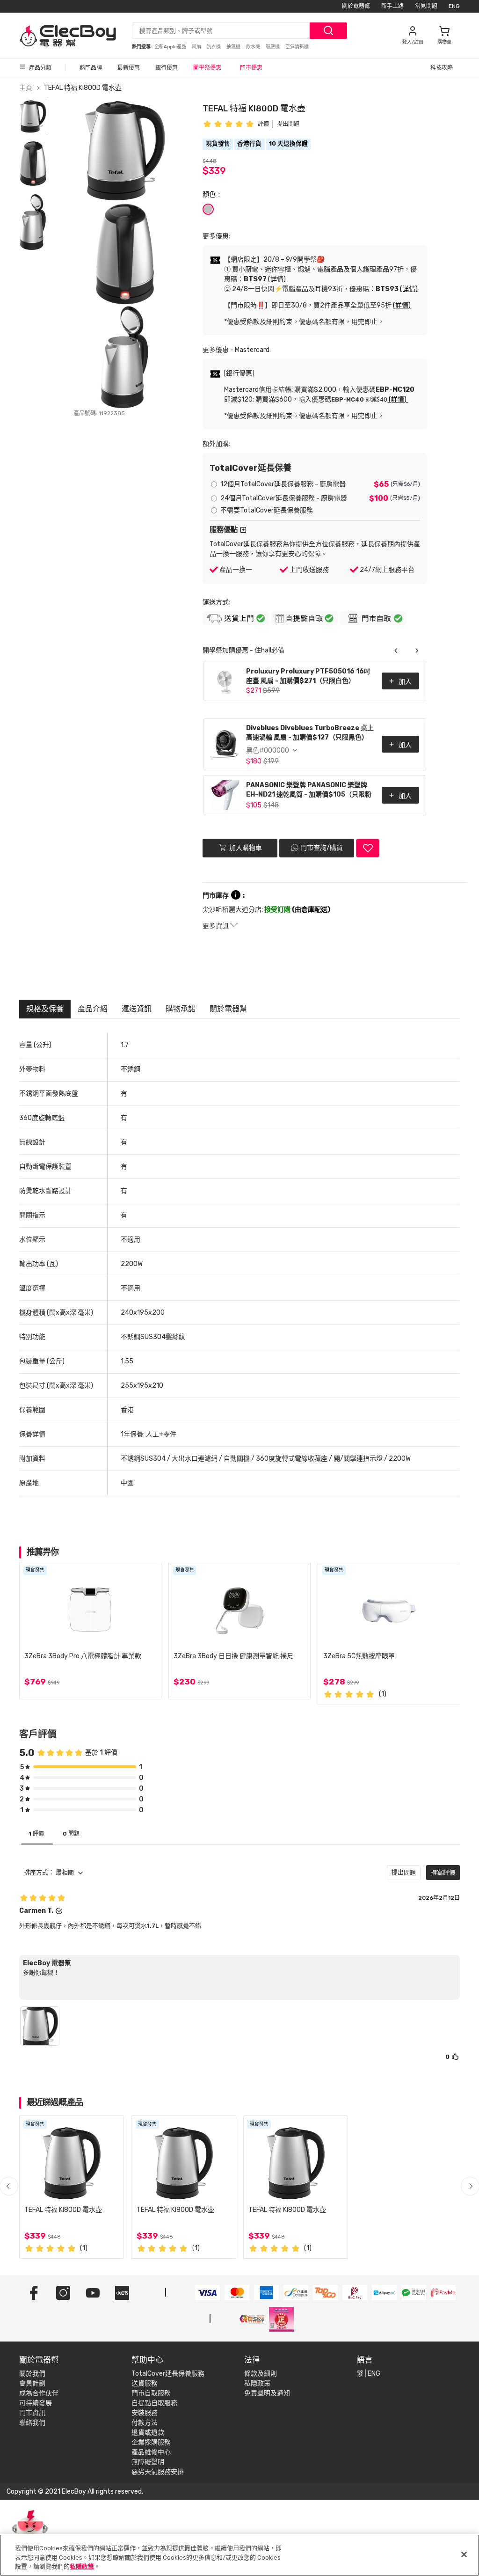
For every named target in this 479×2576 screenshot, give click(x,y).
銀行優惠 (167, 68)
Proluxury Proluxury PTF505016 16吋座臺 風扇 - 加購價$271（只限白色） (308, 676)
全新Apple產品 (171, 47)
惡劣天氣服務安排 (158, 2472)
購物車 (444, 42)
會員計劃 (32, 2383)
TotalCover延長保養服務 (168, 2374)
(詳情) (277, 279)
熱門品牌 (91, 68)
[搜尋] (328, 31)
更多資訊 (216, 926)
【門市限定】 (36, 6)
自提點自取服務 (154, 2403)
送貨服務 (145, 2383)
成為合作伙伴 (39, 2393)
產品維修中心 (151, 2452)
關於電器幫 (356, 6)
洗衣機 (214, 47)
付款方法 (145, 2423)
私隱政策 (257, 2383)
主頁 (26, 88)
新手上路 (392, 6)
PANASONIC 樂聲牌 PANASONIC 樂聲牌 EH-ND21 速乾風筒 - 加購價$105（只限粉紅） (309, 791)
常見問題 (426, 6)
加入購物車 (245, 847)
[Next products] (417, 651)
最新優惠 (129, 68)
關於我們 (32, 2374)
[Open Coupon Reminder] (30, 2533)
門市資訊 (32, 2413)
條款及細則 (261, 2374)
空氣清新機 (297, 47)
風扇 (197, 47)
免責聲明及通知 (267, 2393)
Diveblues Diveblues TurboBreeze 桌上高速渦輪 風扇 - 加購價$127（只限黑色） (310, 733)
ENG (454, 6)
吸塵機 (273, 47)
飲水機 (254, 47)
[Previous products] (396, 651)
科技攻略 (442, 68)
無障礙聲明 (148, 2462)
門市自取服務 (151, 2393)
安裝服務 (145, 2413)
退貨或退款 (148, 2433)
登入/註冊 (413, 42)
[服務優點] (243, 530)
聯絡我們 (32, 2423)
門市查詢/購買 (322, 848)
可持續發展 (36, 2403)
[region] (239, 2555)
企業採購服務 (151, 2442)
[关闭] (464, 2554)
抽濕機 (234, 47)
